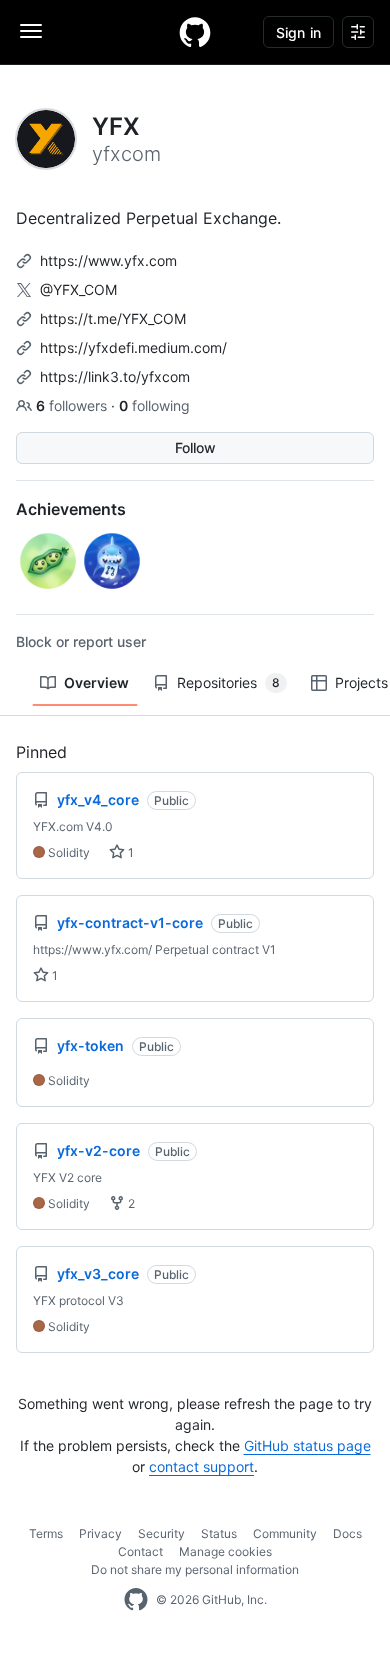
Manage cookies (225, 1551)
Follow (195, 447)
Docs (347, 1533)
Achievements (71, 509)
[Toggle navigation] (31, 31)
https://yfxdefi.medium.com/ (133, 347)
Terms (46, 1533)
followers (73, 405)
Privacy (100, 1533)
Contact (140, 1551)
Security (161, 1533)
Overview (96, 682)
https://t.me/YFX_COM (113, 318)
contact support (201, 1466)
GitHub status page (307, 1445)
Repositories (228, 682)
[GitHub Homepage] (136, 1600)
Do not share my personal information (195, 1569)
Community (285, 1533)
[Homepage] (195, 32)
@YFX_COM (78, 289)
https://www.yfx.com (108, 260)
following (154, 405)
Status (219, 1533)
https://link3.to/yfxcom (115, 376)
